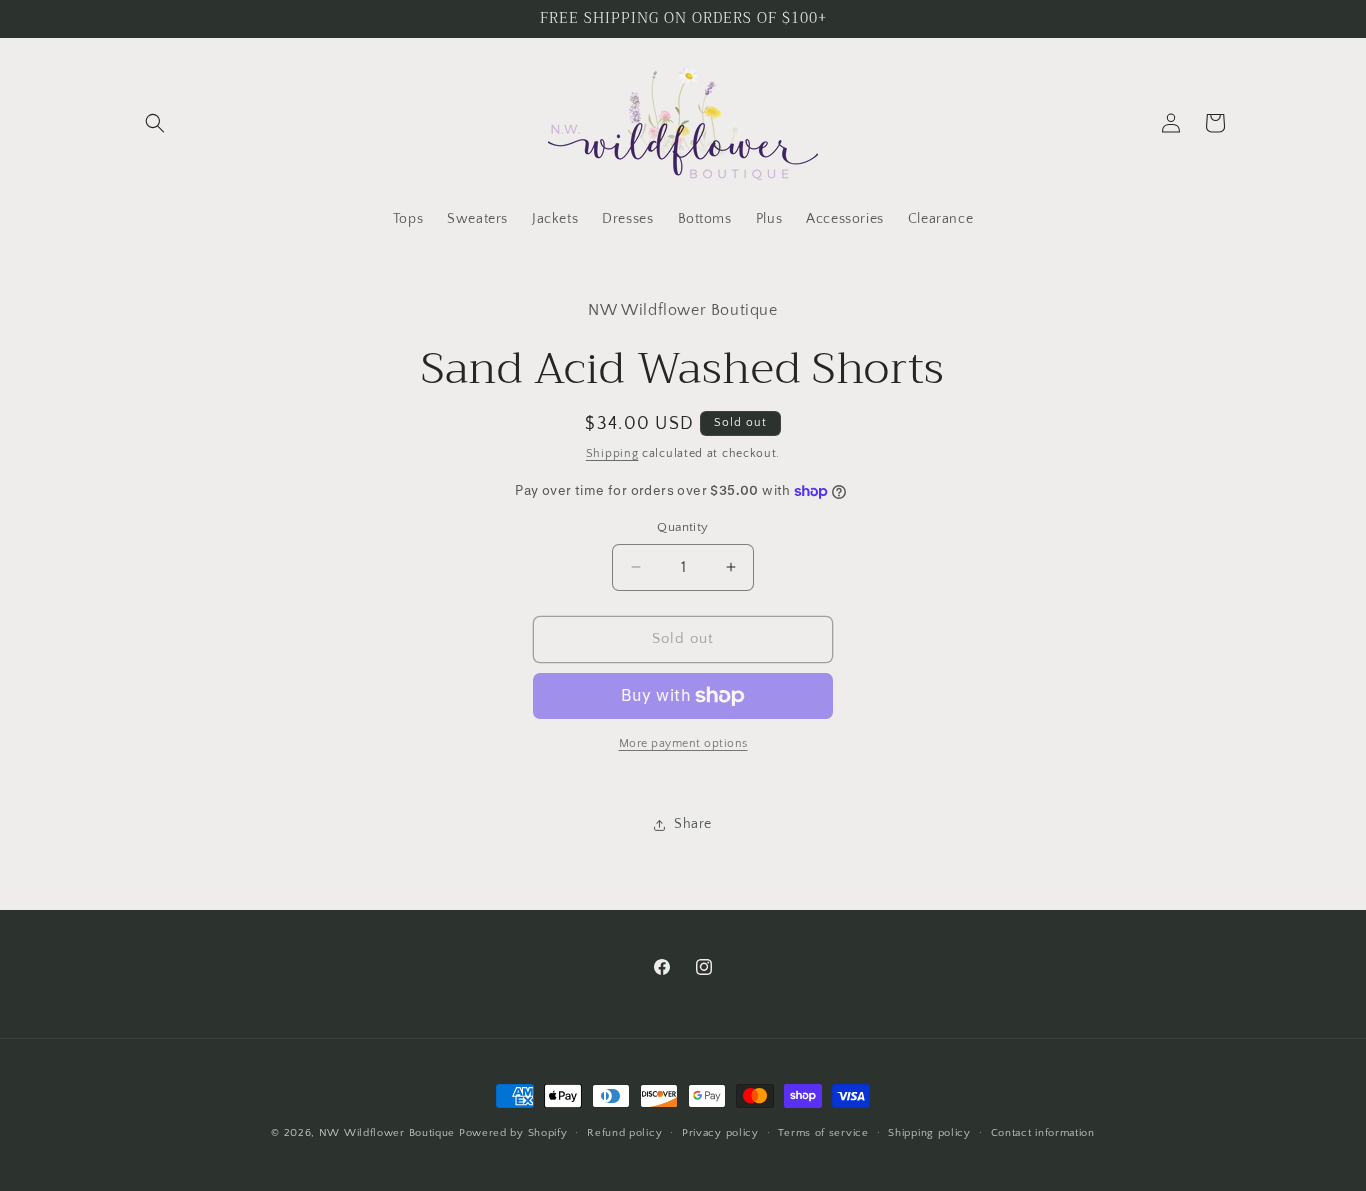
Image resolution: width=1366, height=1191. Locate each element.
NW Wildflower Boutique (387, 1133)
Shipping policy (929, 1133)
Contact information (1043, 1133)
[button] (155, 123)
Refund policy (624, 1133)
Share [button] (693, 824)
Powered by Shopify (513, 1133)
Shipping (612, 453)
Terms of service (823, 1133)
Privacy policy (720, 1133)
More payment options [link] (683, 743)
